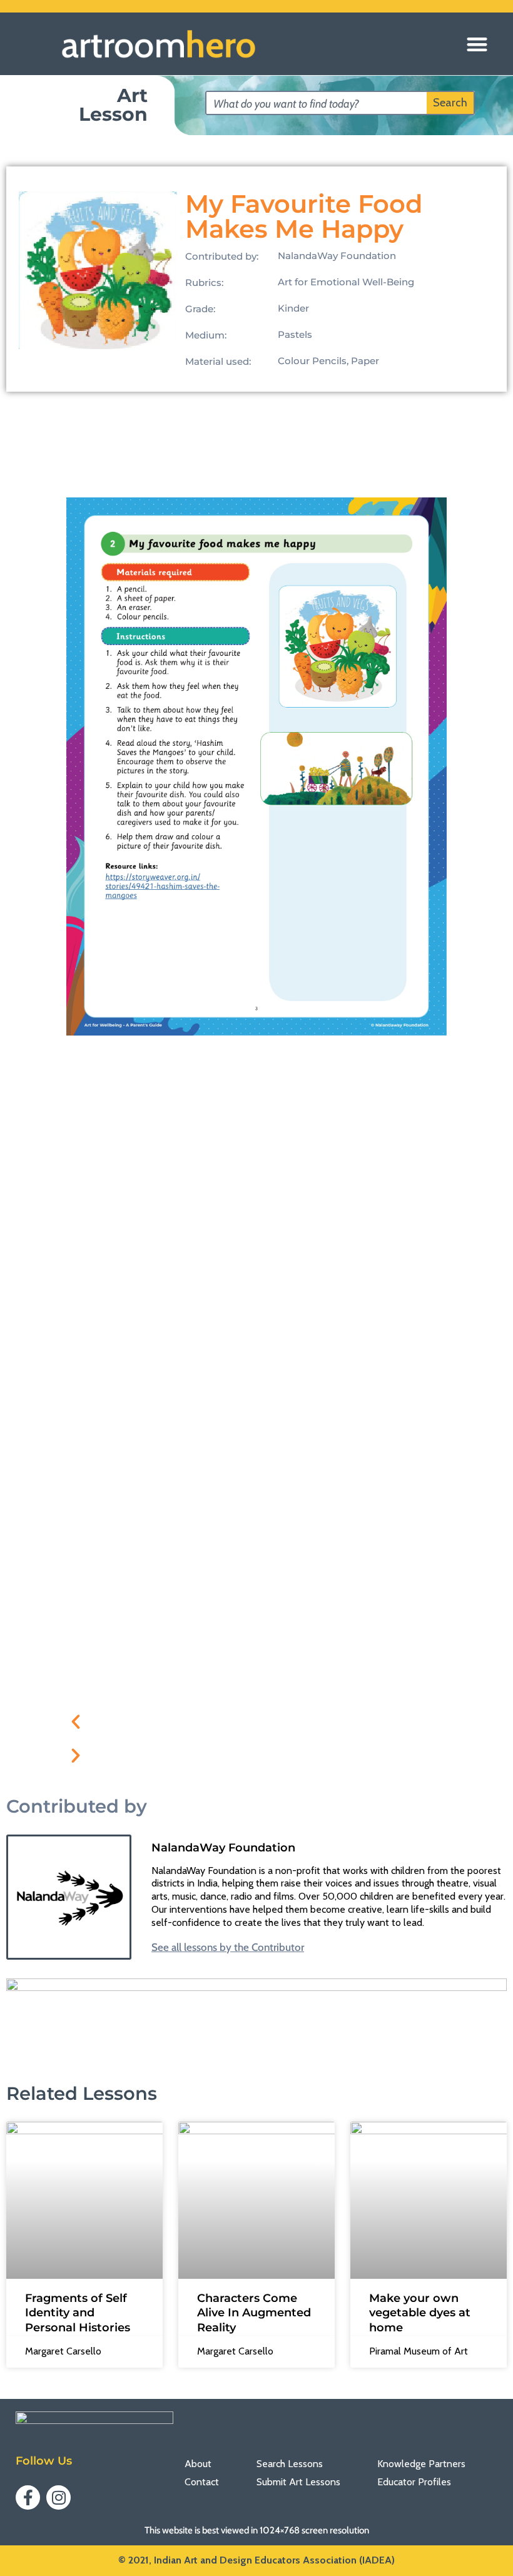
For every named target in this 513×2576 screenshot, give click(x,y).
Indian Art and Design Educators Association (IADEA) (274, 2560)
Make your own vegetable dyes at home (420, 2313)
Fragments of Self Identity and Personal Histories (78, 2313)
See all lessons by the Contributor (228, 1947)
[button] (477, 44)
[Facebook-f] (28, 2497)
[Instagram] (58, 2497)
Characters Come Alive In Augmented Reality (254, 2313)
